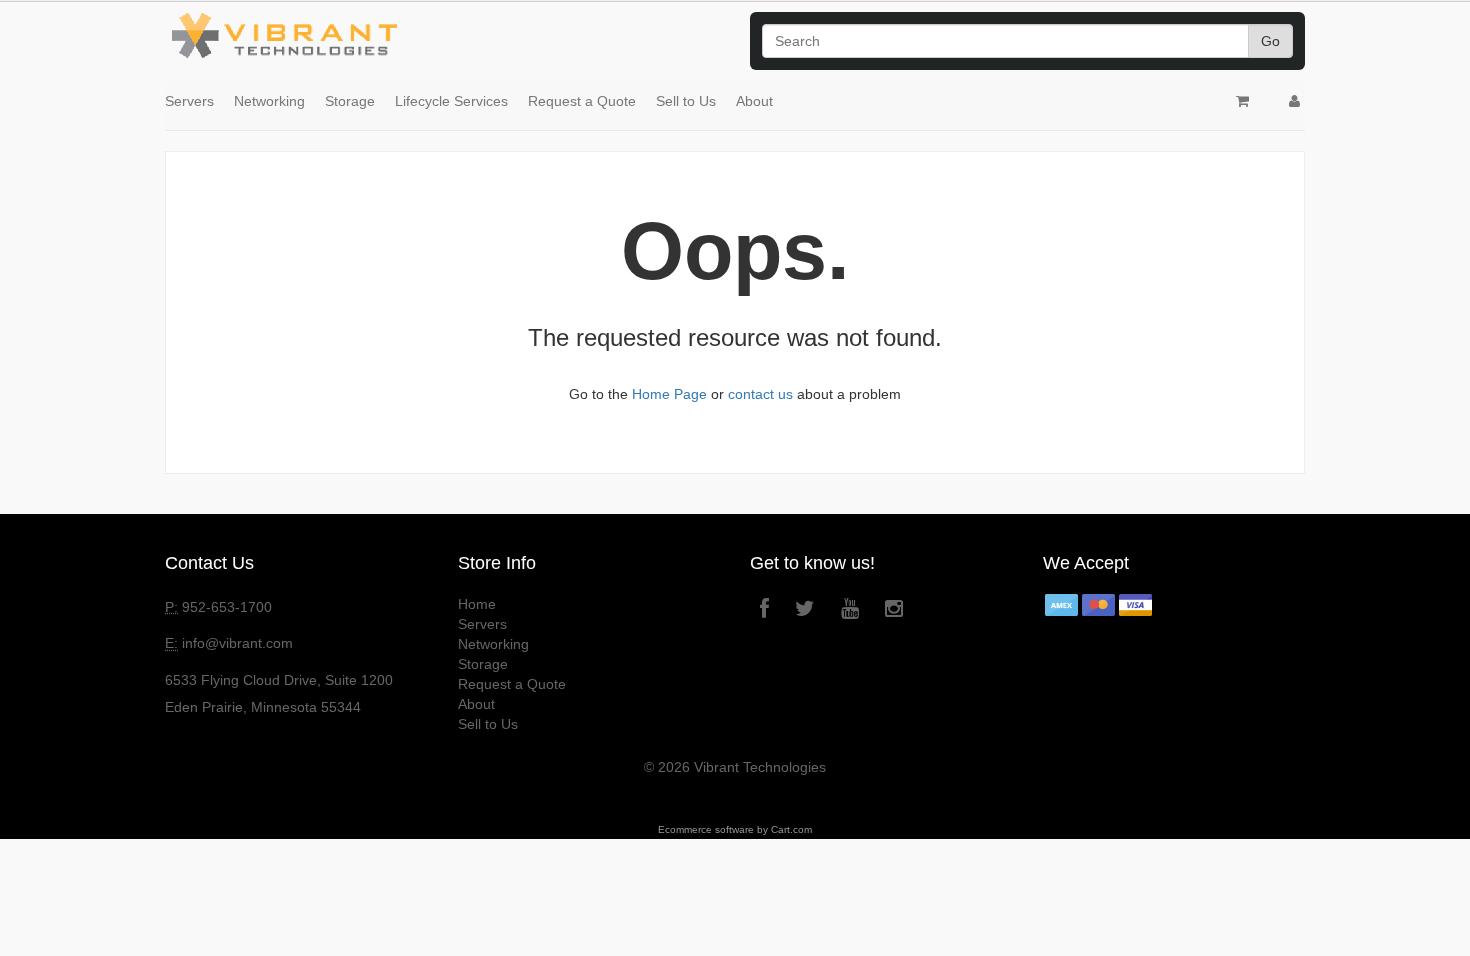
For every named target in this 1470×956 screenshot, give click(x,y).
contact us (760, 394)
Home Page (669, 394)
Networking (269, 101)
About (754, 101)
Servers (189, 101)
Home (477, 604)
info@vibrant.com (237, 643)
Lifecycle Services (451, 101)
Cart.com (791, 829)
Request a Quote (582, 101)
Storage (350, 101)
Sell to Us (686, 101)
